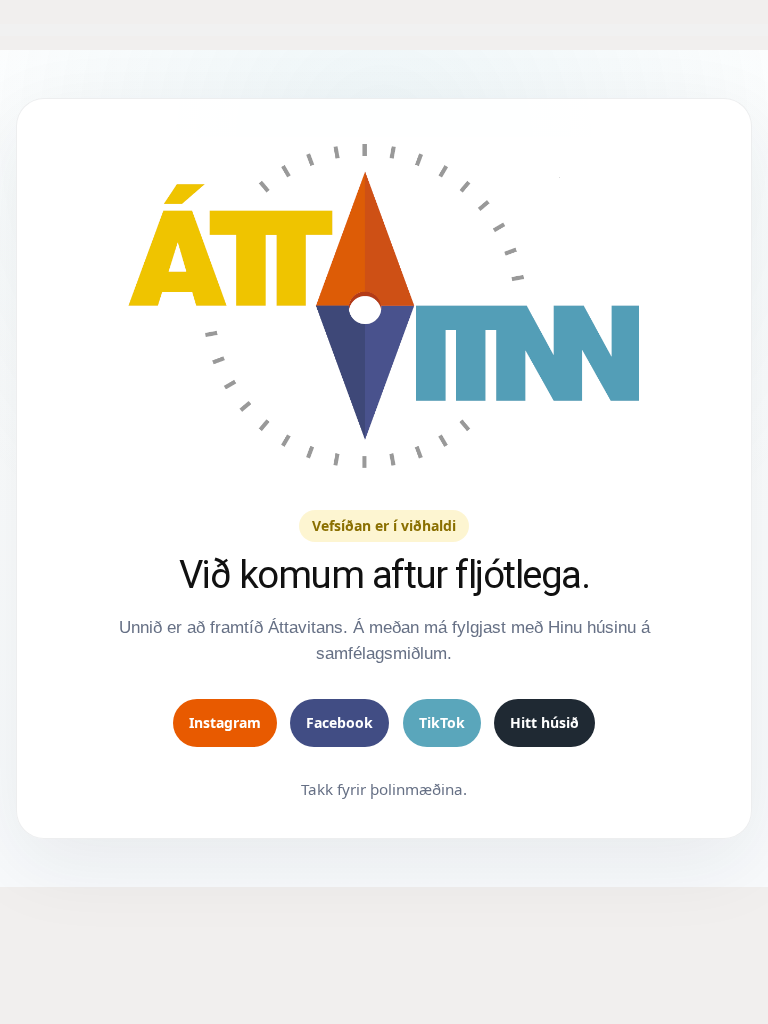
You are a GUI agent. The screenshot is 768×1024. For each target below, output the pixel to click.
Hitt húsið (544, 722)
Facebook (339, 722)
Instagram (225, 722)
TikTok (442, 722)
